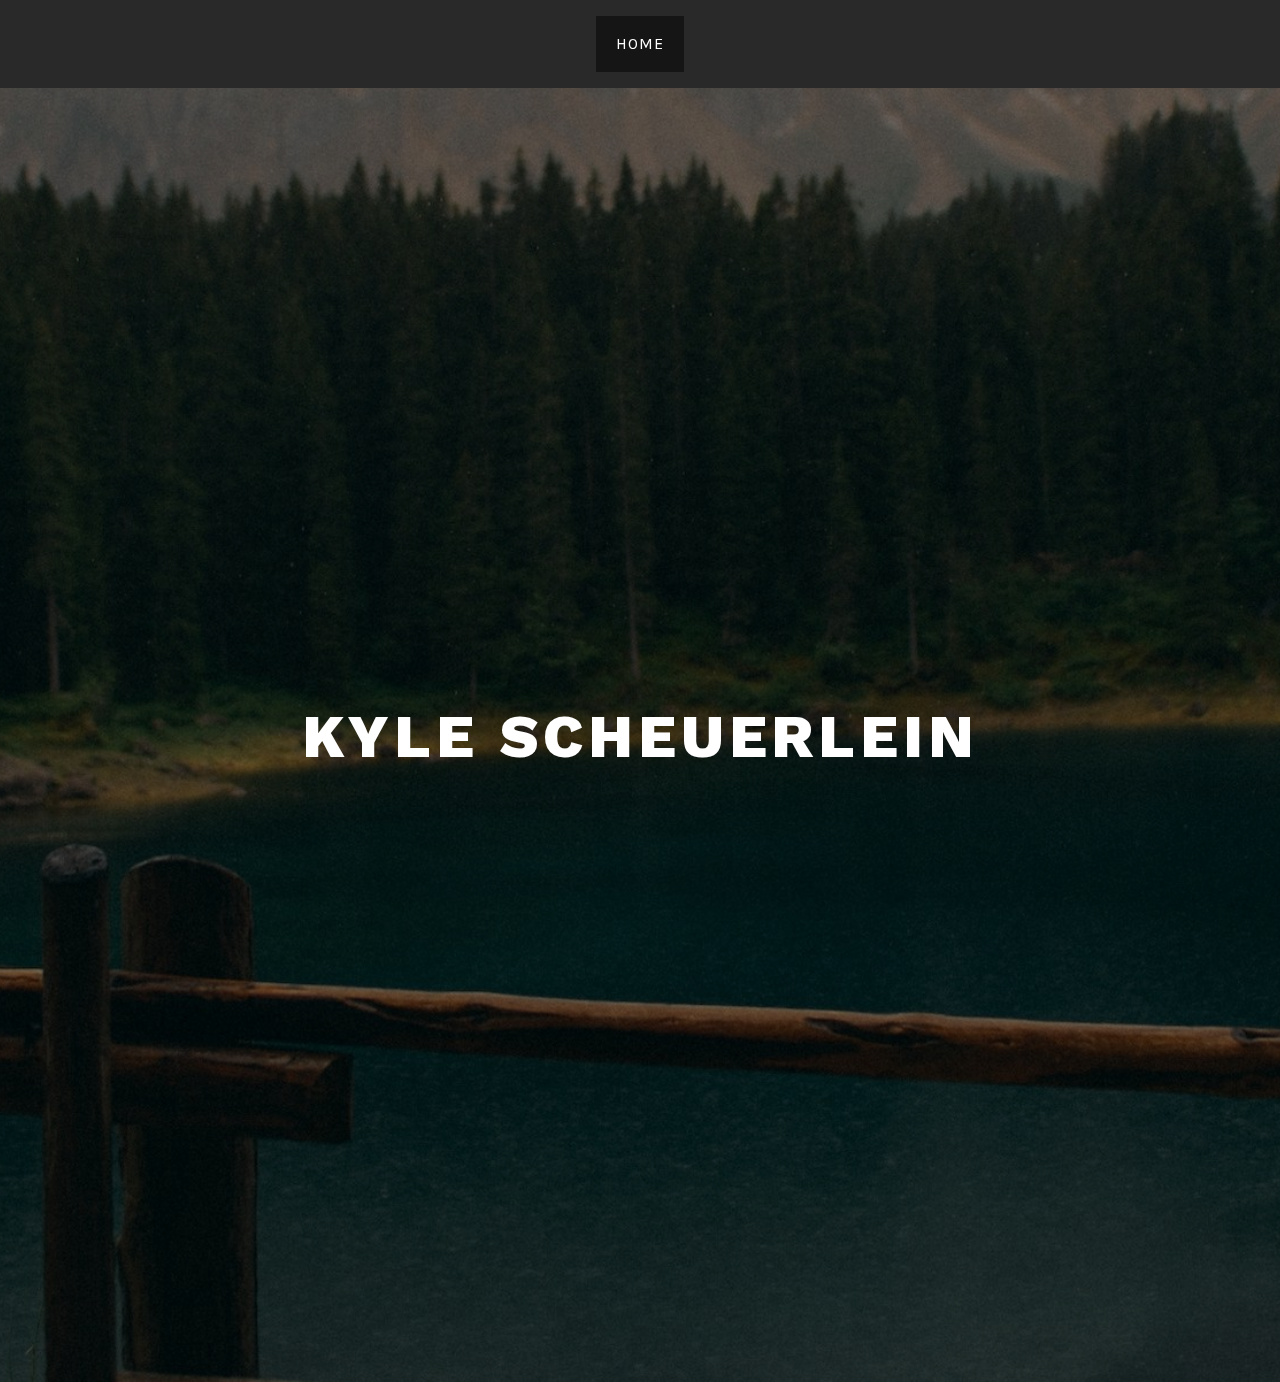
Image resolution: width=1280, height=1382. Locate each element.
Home (639, 43)
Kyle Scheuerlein (640, 736)
